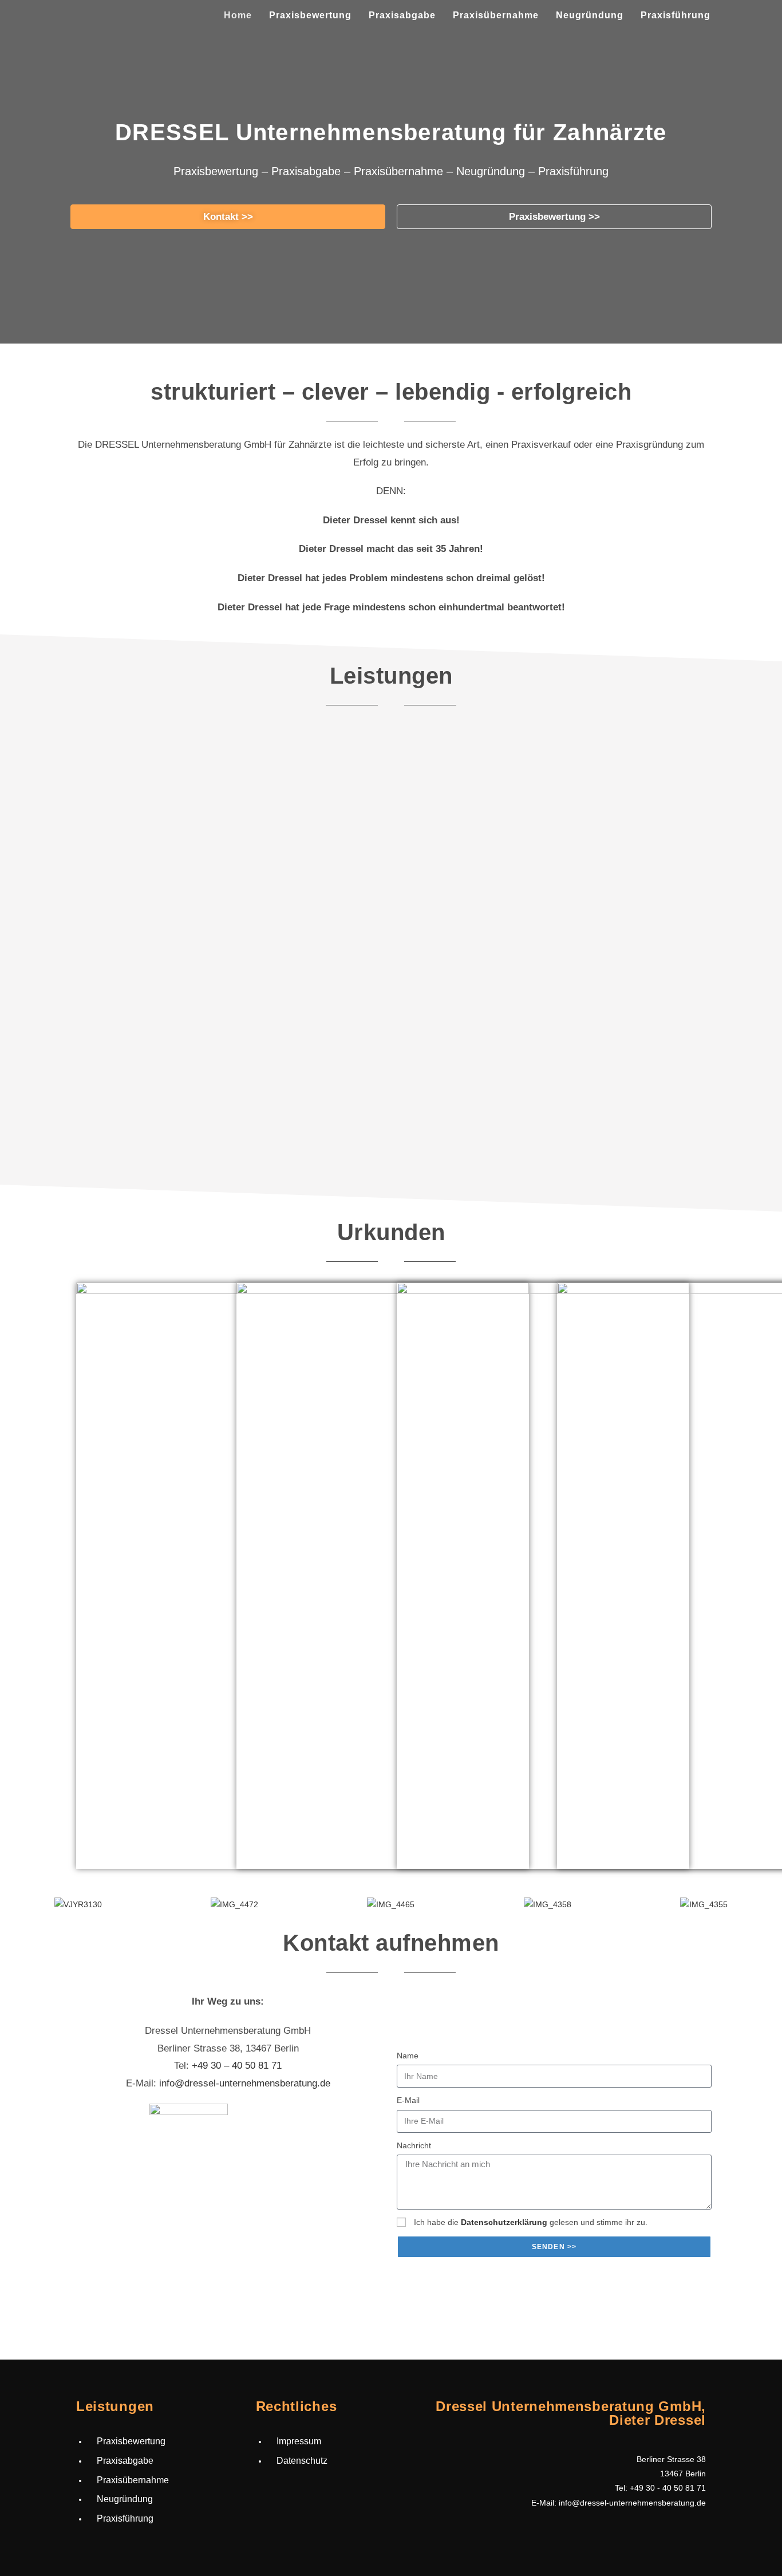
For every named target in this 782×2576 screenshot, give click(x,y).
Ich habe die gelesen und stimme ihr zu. (531, 2222)
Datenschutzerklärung (504, 2222)
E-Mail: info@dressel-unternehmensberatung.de (619, 2503)
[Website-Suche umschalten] (731, 15)
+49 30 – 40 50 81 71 (237, 2066)
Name (408, 2056)
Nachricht (414, 2145)
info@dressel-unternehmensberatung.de (245, 2083)
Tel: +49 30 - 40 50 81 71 (660, 2488)
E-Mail (408, 2100)
